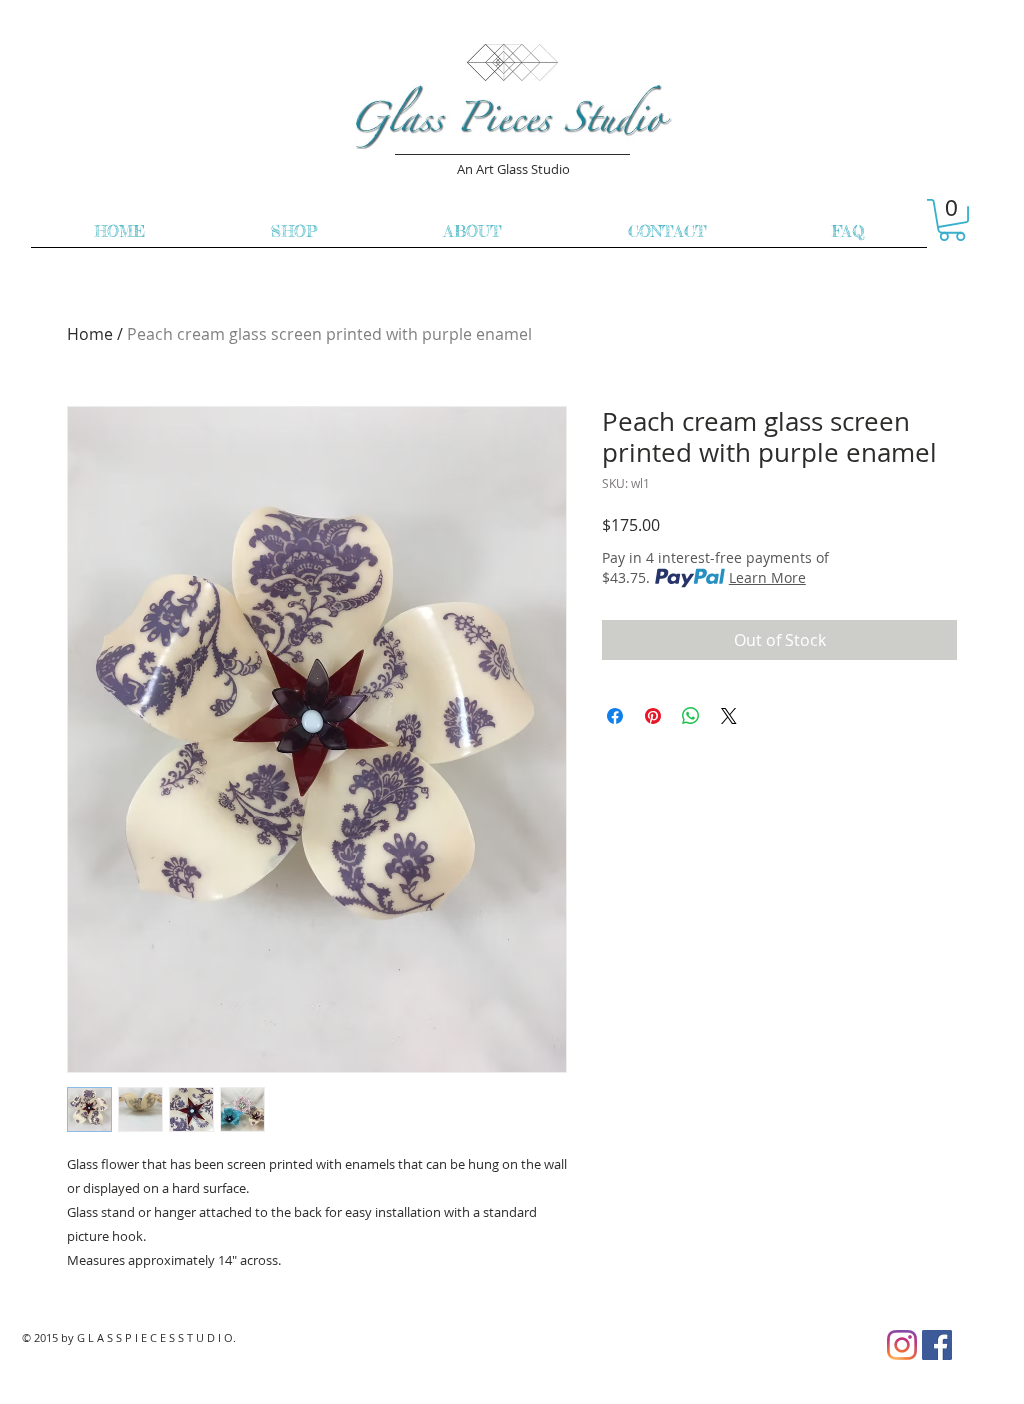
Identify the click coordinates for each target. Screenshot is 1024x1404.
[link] (952, 220)
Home (90, 334)
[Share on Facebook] (615, 716)
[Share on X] (729, 716)
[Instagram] (902, 1345)
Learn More (767, 577)
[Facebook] (937, 1345)
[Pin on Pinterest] (653, 716)
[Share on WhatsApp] (691, 716)
